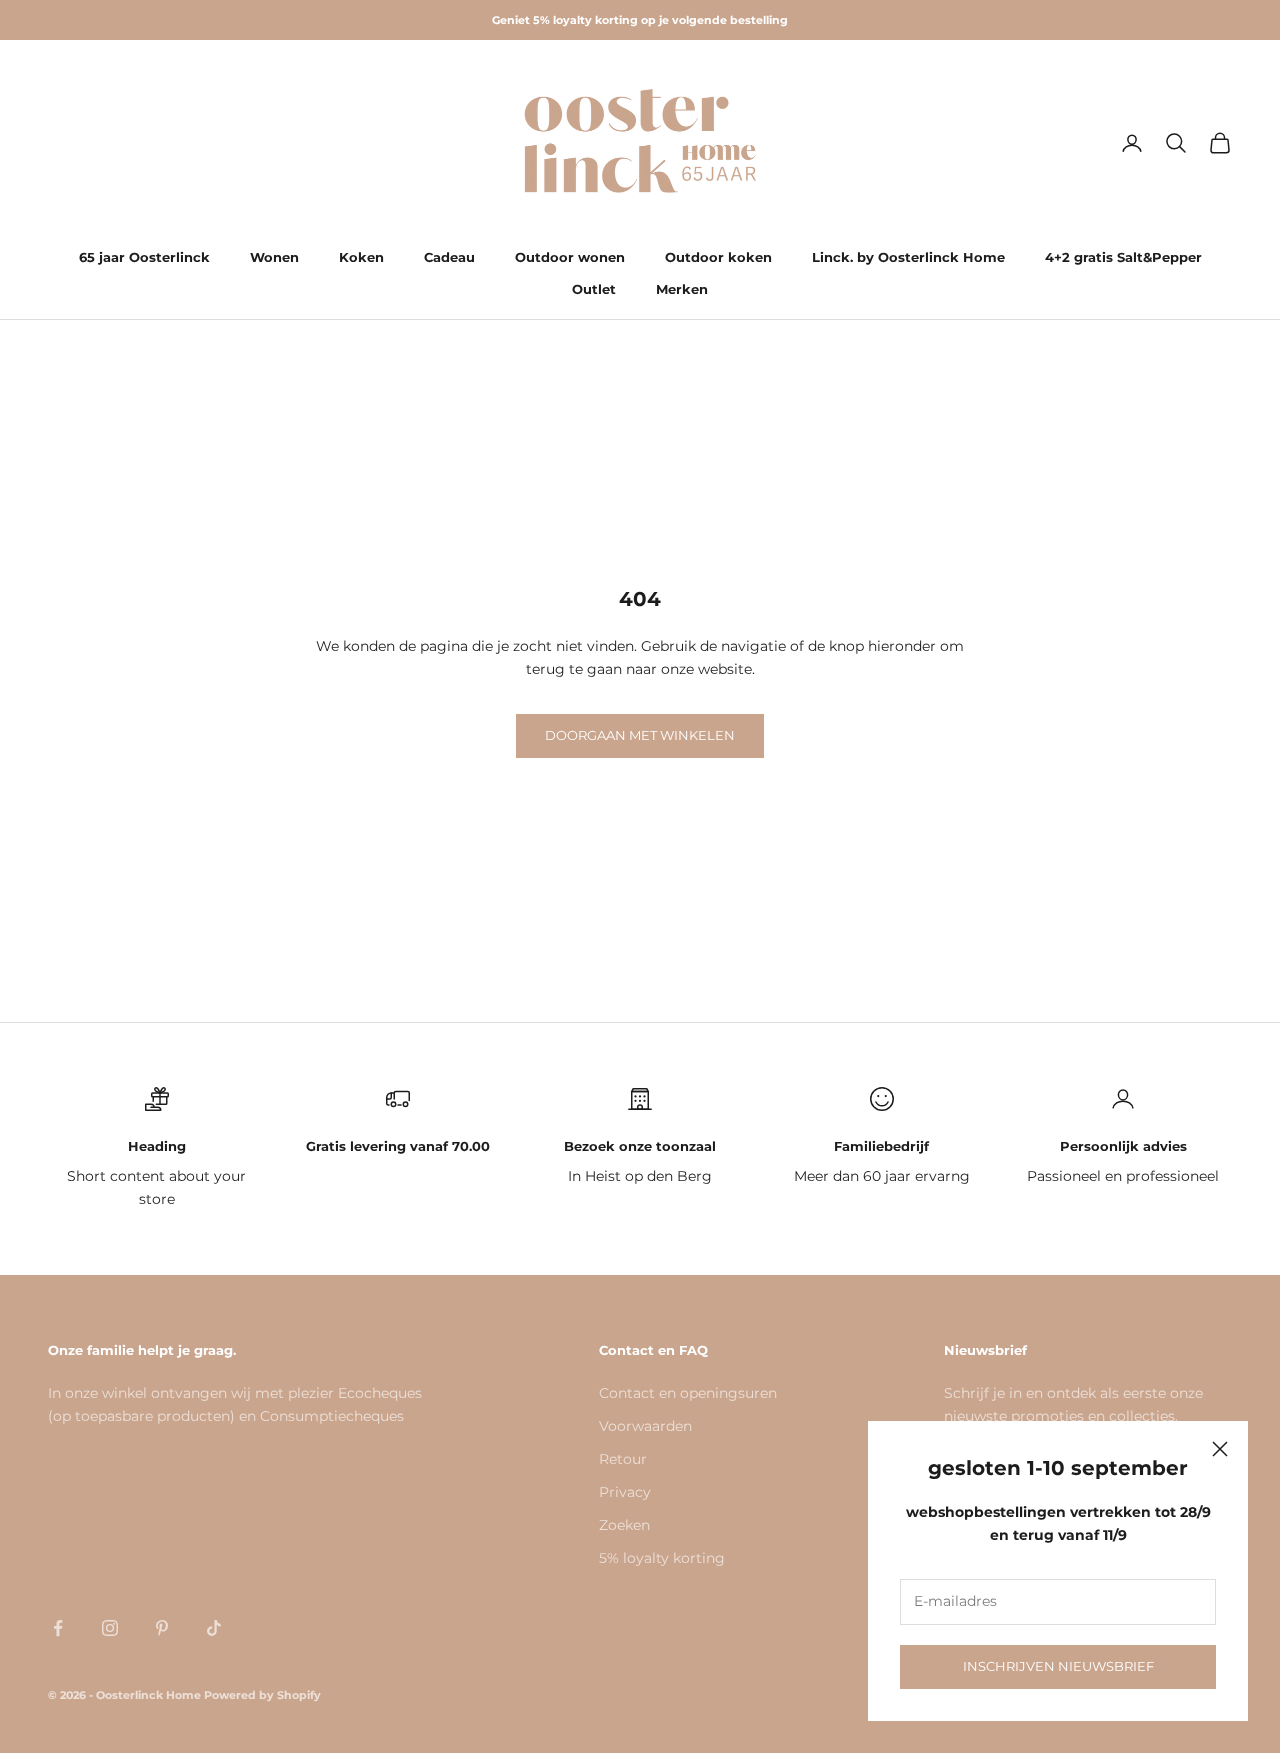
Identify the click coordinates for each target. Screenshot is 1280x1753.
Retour (623, 1459)
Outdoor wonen (570, 257)
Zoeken (624, 1525)
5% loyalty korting (662, 1558)
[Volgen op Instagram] (110, 1628)
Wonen (274, 257)
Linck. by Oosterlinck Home (908, 257)
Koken (361, 257)
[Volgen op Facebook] (58, 1628)
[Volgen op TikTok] (214, 1628)
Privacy (625, 1492)
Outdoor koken (718, 257)
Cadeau (449, 257)
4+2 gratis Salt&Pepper (1123, 257)
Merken (682, 289)
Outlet (594, 289)
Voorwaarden (645, 1426)
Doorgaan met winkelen (640, 735)
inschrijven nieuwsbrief (1058, 1666)
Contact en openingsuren (688, 1393)
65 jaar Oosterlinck (144, 257)
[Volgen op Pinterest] (162, 1628)
